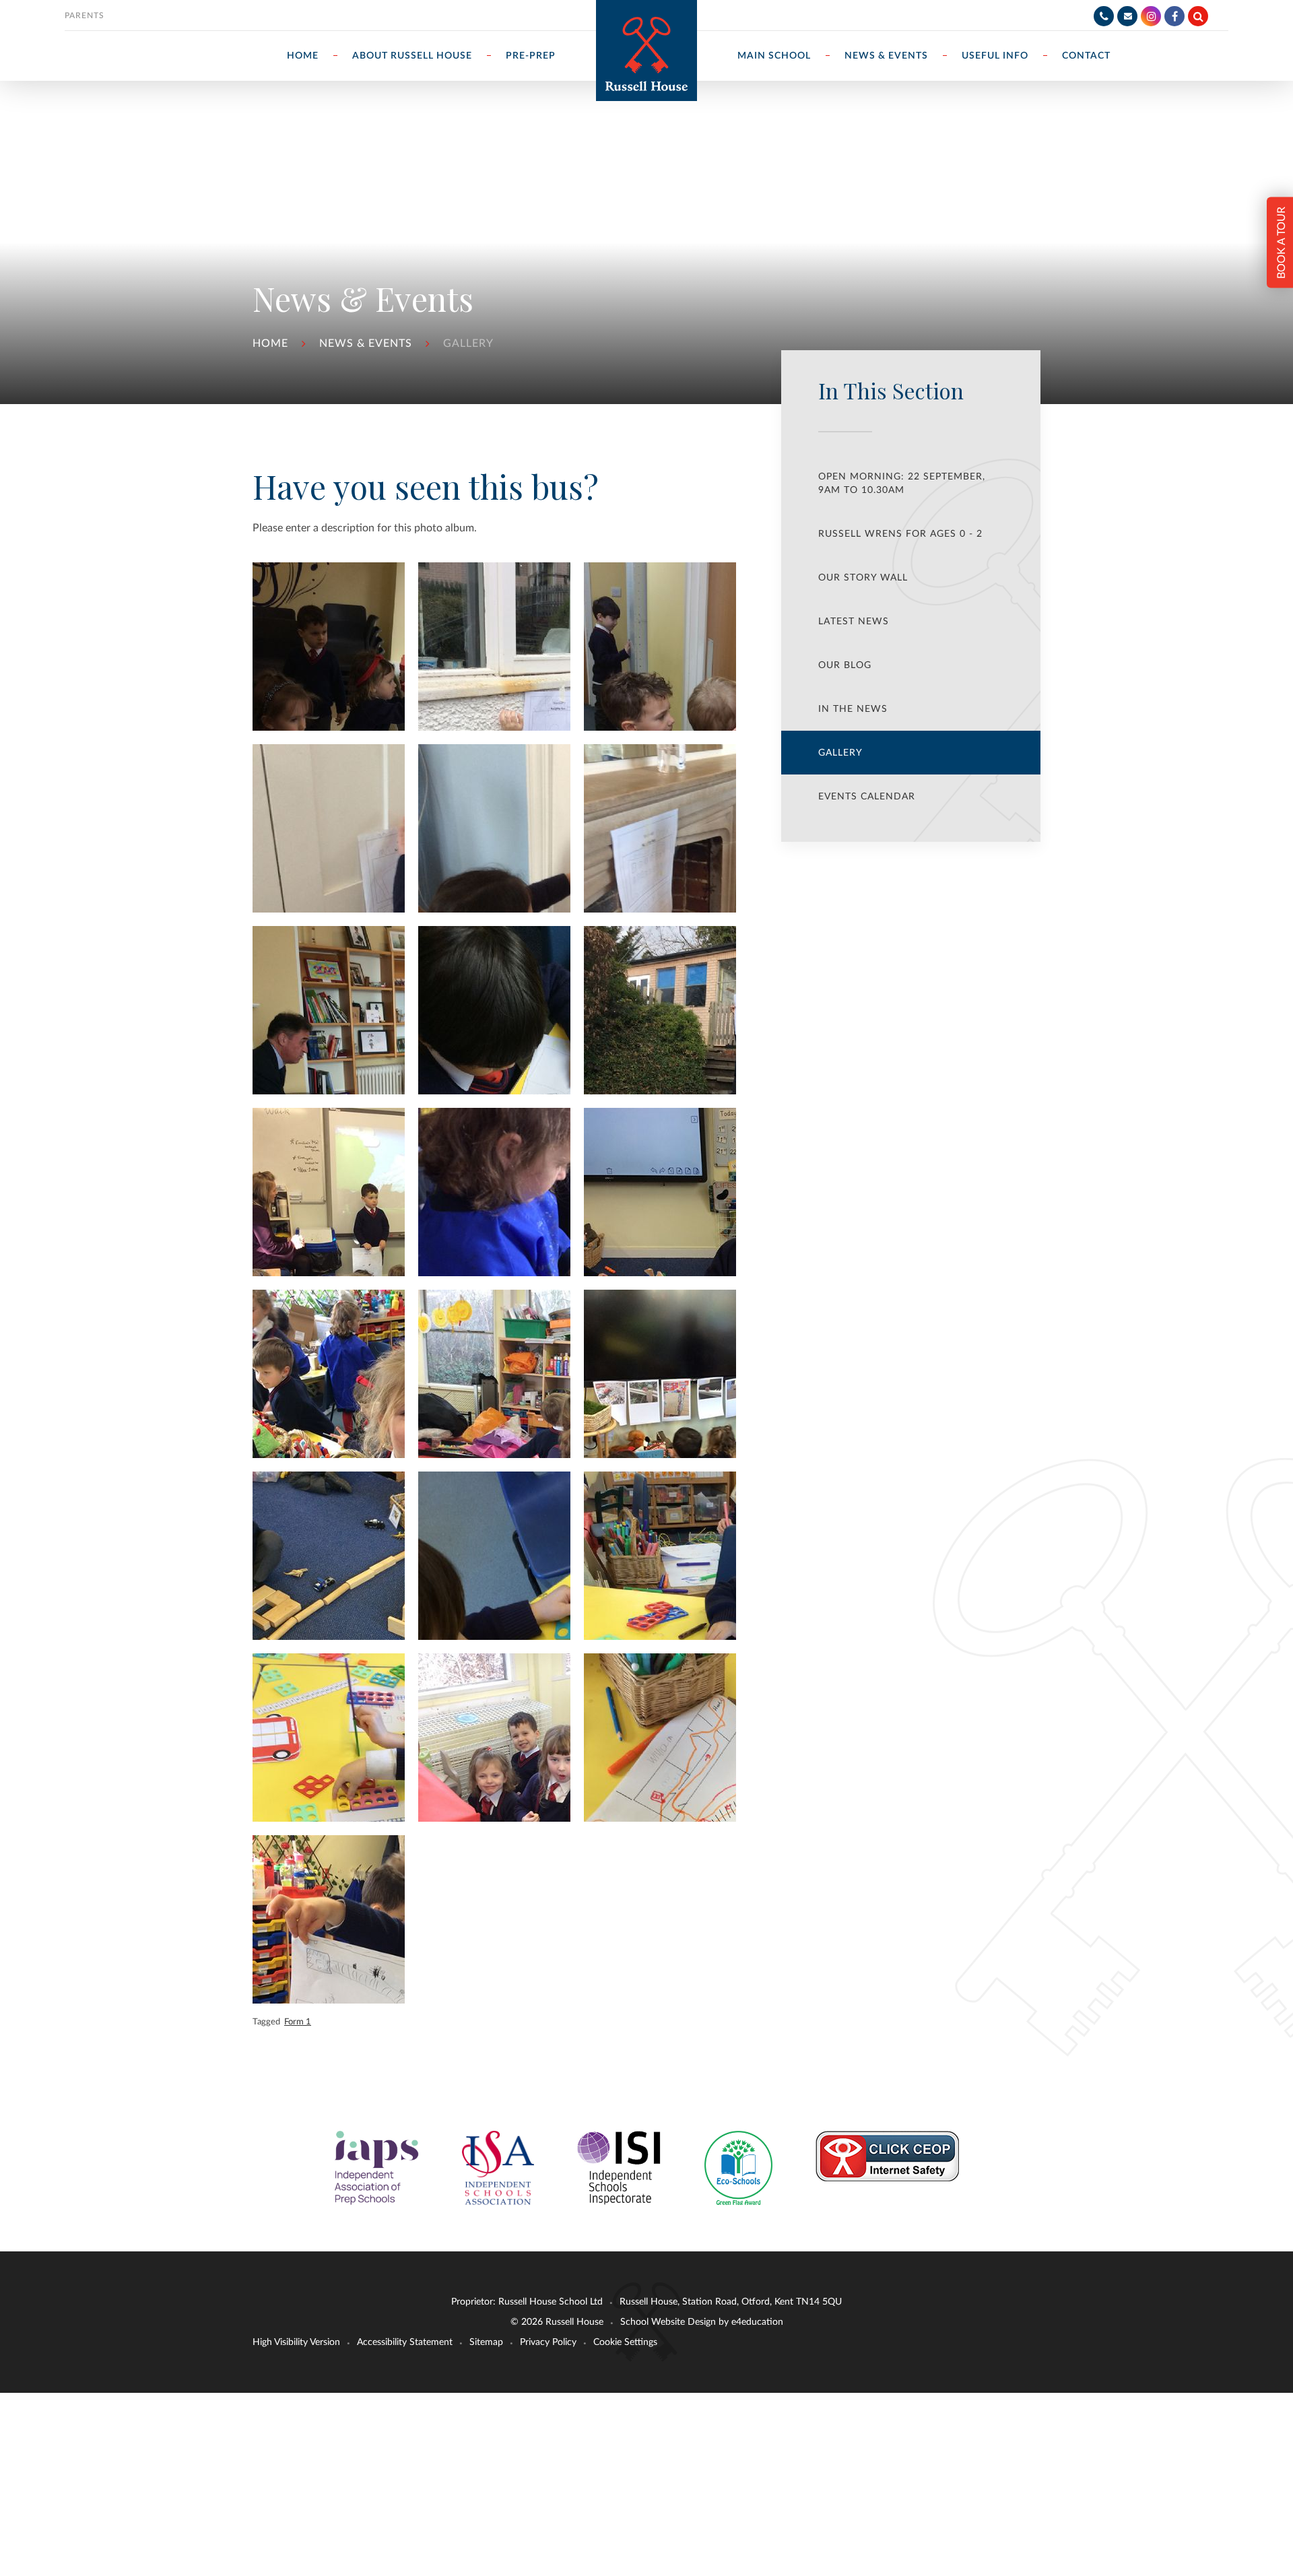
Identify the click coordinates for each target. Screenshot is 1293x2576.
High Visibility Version (296, 2342)
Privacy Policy (548, 2342)
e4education (757, 2322)
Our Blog (845, 665)
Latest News (854, 622)
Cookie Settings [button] (625, 2342)
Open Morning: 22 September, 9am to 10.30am (902, 484)
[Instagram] (1151, 16)
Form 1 (298, 2022)
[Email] (1127, 16)
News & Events (366, 343)
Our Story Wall (863, 578)
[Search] (1198, 16)
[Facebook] (1174, 16)
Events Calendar (867, 797)
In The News (853, 709)
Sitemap (486, 2342)
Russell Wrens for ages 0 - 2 (900, 534)
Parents (85, 15)
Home (270, 343)
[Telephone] (1104, 16)
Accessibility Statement (405, 2342)
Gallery (468, 343)
